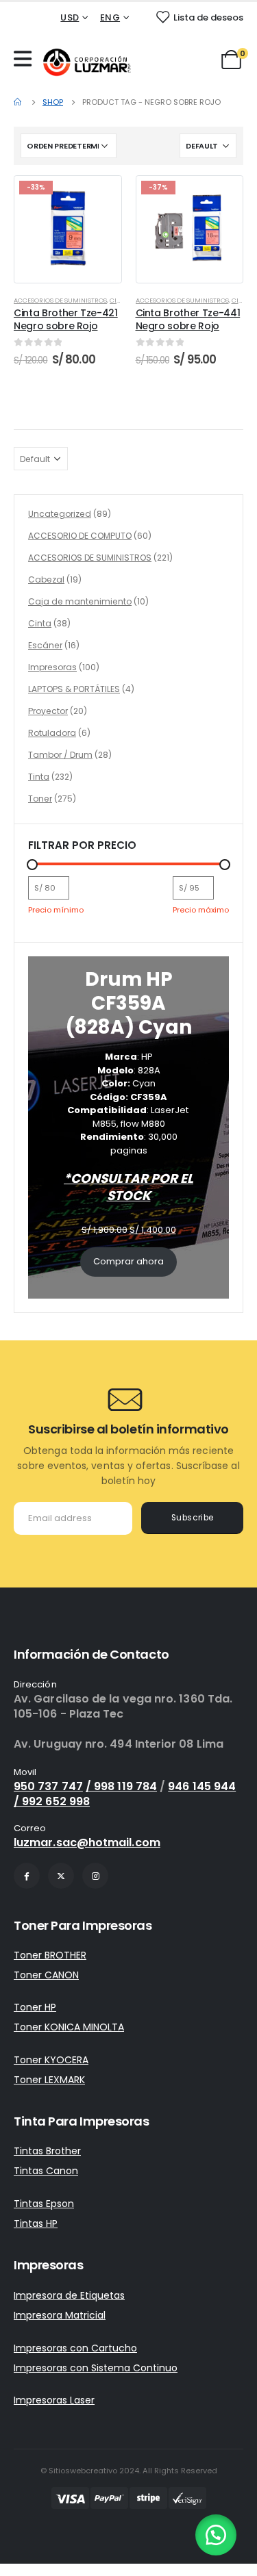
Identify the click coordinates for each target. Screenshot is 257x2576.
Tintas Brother (47, 2151)
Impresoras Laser (54, 2400)
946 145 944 (202, 1786)
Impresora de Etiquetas (69, 2295)
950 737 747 (48, 1786)
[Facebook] (27, 1876)
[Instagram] (95, 1876)
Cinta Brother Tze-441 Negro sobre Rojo (188, 319)
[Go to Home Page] (19, 102)
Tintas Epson (44, 2204)
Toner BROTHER (50, 1955)
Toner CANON (46, 1975)
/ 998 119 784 (121, 1786)
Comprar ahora (128, 1261)
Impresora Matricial (60, 2315)
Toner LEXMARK (49, 2080)
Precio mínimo (56, 910)
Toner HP (35, 2007)
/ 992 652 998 (52, 1801)
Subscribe (193, 1518)
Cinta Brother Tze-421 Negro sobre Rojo (66, 319)
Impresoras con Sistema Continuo (96, 2368)
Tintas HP (36, 2223)
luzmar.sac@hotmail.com (87, 1842)
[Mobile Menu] (26, 59)
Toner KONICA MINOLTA (69, 2027)
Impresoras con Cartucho (75, 2348)
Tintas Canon (46, 2171)
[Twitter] (61, 1876)
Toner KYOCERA (51, 2060)
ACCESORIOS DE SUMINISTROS (60, 300)
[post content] (68, 229)
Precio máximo (201, 910)
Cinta (119, 300)
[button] (216, 2535)
